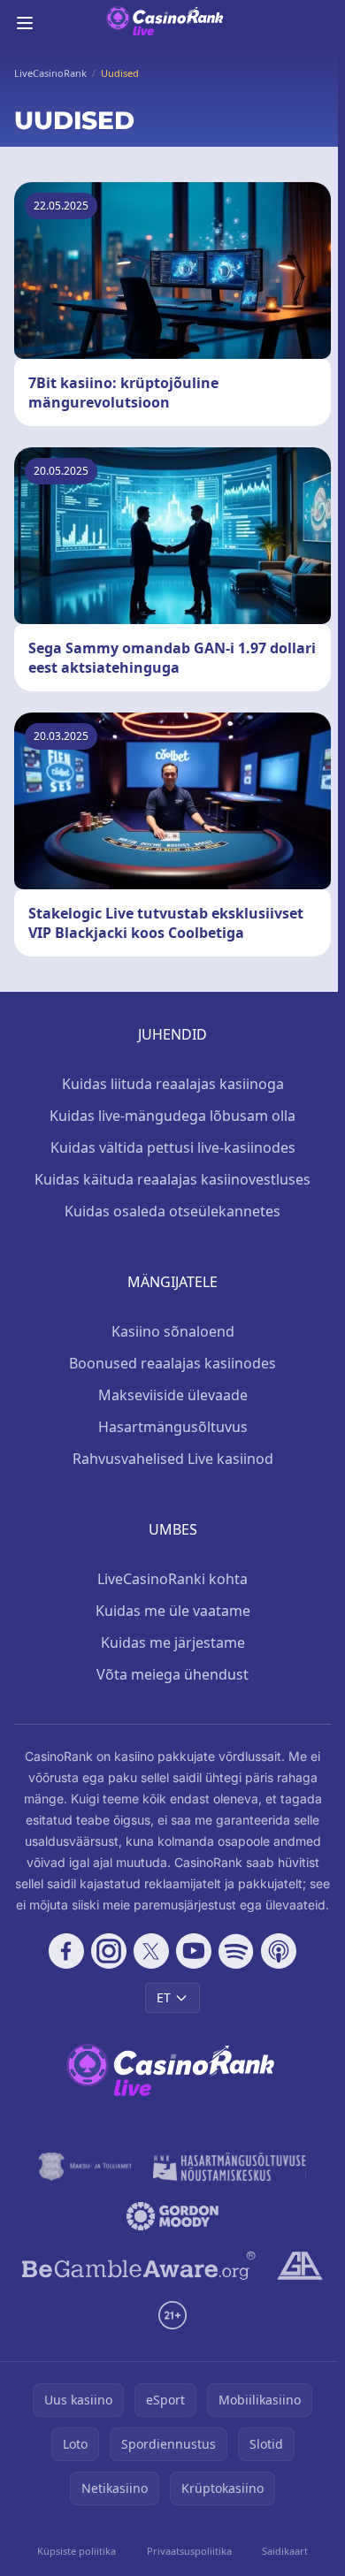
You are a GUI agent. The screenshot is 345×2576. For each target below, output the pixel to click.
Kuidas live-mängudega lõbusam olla (172, 1116)
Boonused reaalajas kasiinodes (172, 1363)
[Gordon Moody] (172, 2216)
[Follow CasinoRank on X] (151, 1951)
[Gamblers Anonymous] (299, 2266)
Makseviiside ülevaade (173, 1395)
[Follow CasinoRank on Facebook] (66, 1951)
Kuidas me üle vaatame (173, 1611)
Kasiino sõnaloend (173, 1331)
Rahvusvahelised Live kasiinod (173, 1459)
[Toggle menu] (25, 23)
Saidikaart (285, 2551)
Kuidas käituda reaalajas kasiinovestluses (172, 1179)
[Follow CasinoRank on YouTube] (194, 1951)
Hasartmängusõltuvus (173, 1427)
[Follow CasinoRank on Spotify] (236, 1951)
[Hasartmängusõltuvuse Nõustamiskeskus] (230, 2167)
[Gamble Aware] (139, 2266)
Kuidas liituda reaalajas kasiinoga (173, 1084)
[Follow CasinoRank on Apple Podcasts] (279, 1951)
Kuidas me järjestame (173, 1642)
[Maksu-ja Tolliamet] (85, 2167)
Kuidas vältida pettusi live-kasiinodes (173, 1147)
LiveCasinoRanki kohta (172, 1579)
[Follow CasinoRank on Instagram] (109, 1951)
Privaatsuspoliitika (189, 2551)
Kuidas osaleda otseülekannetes (172, 1211)
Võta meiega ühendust (172, 1674)
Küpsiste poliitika (77, 2551)
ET (164, 1997)
